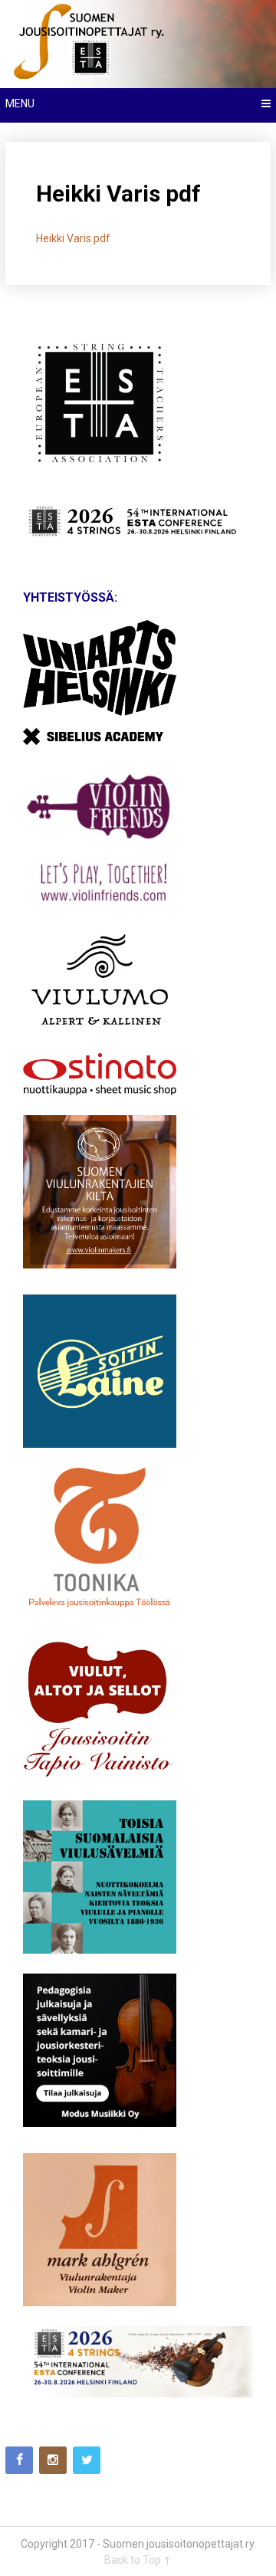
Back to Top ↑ (138, 2560)
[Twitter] (87, 2460)
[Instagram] (53, 2460)
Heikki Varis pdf (73, 238)
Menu (20, 103)
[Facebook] (19, 2460)
